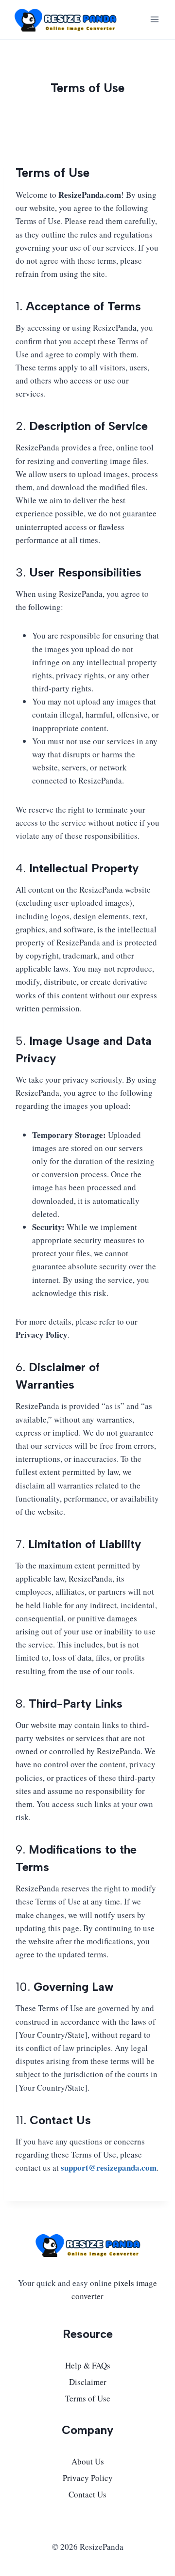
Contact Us (87, 2494)
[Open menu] (154, 19)
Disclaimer (88, 2382)
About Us (88, 2461)
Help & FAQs (88, 2365)
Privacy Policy (88, 2478)
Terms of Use (88, 2398)
